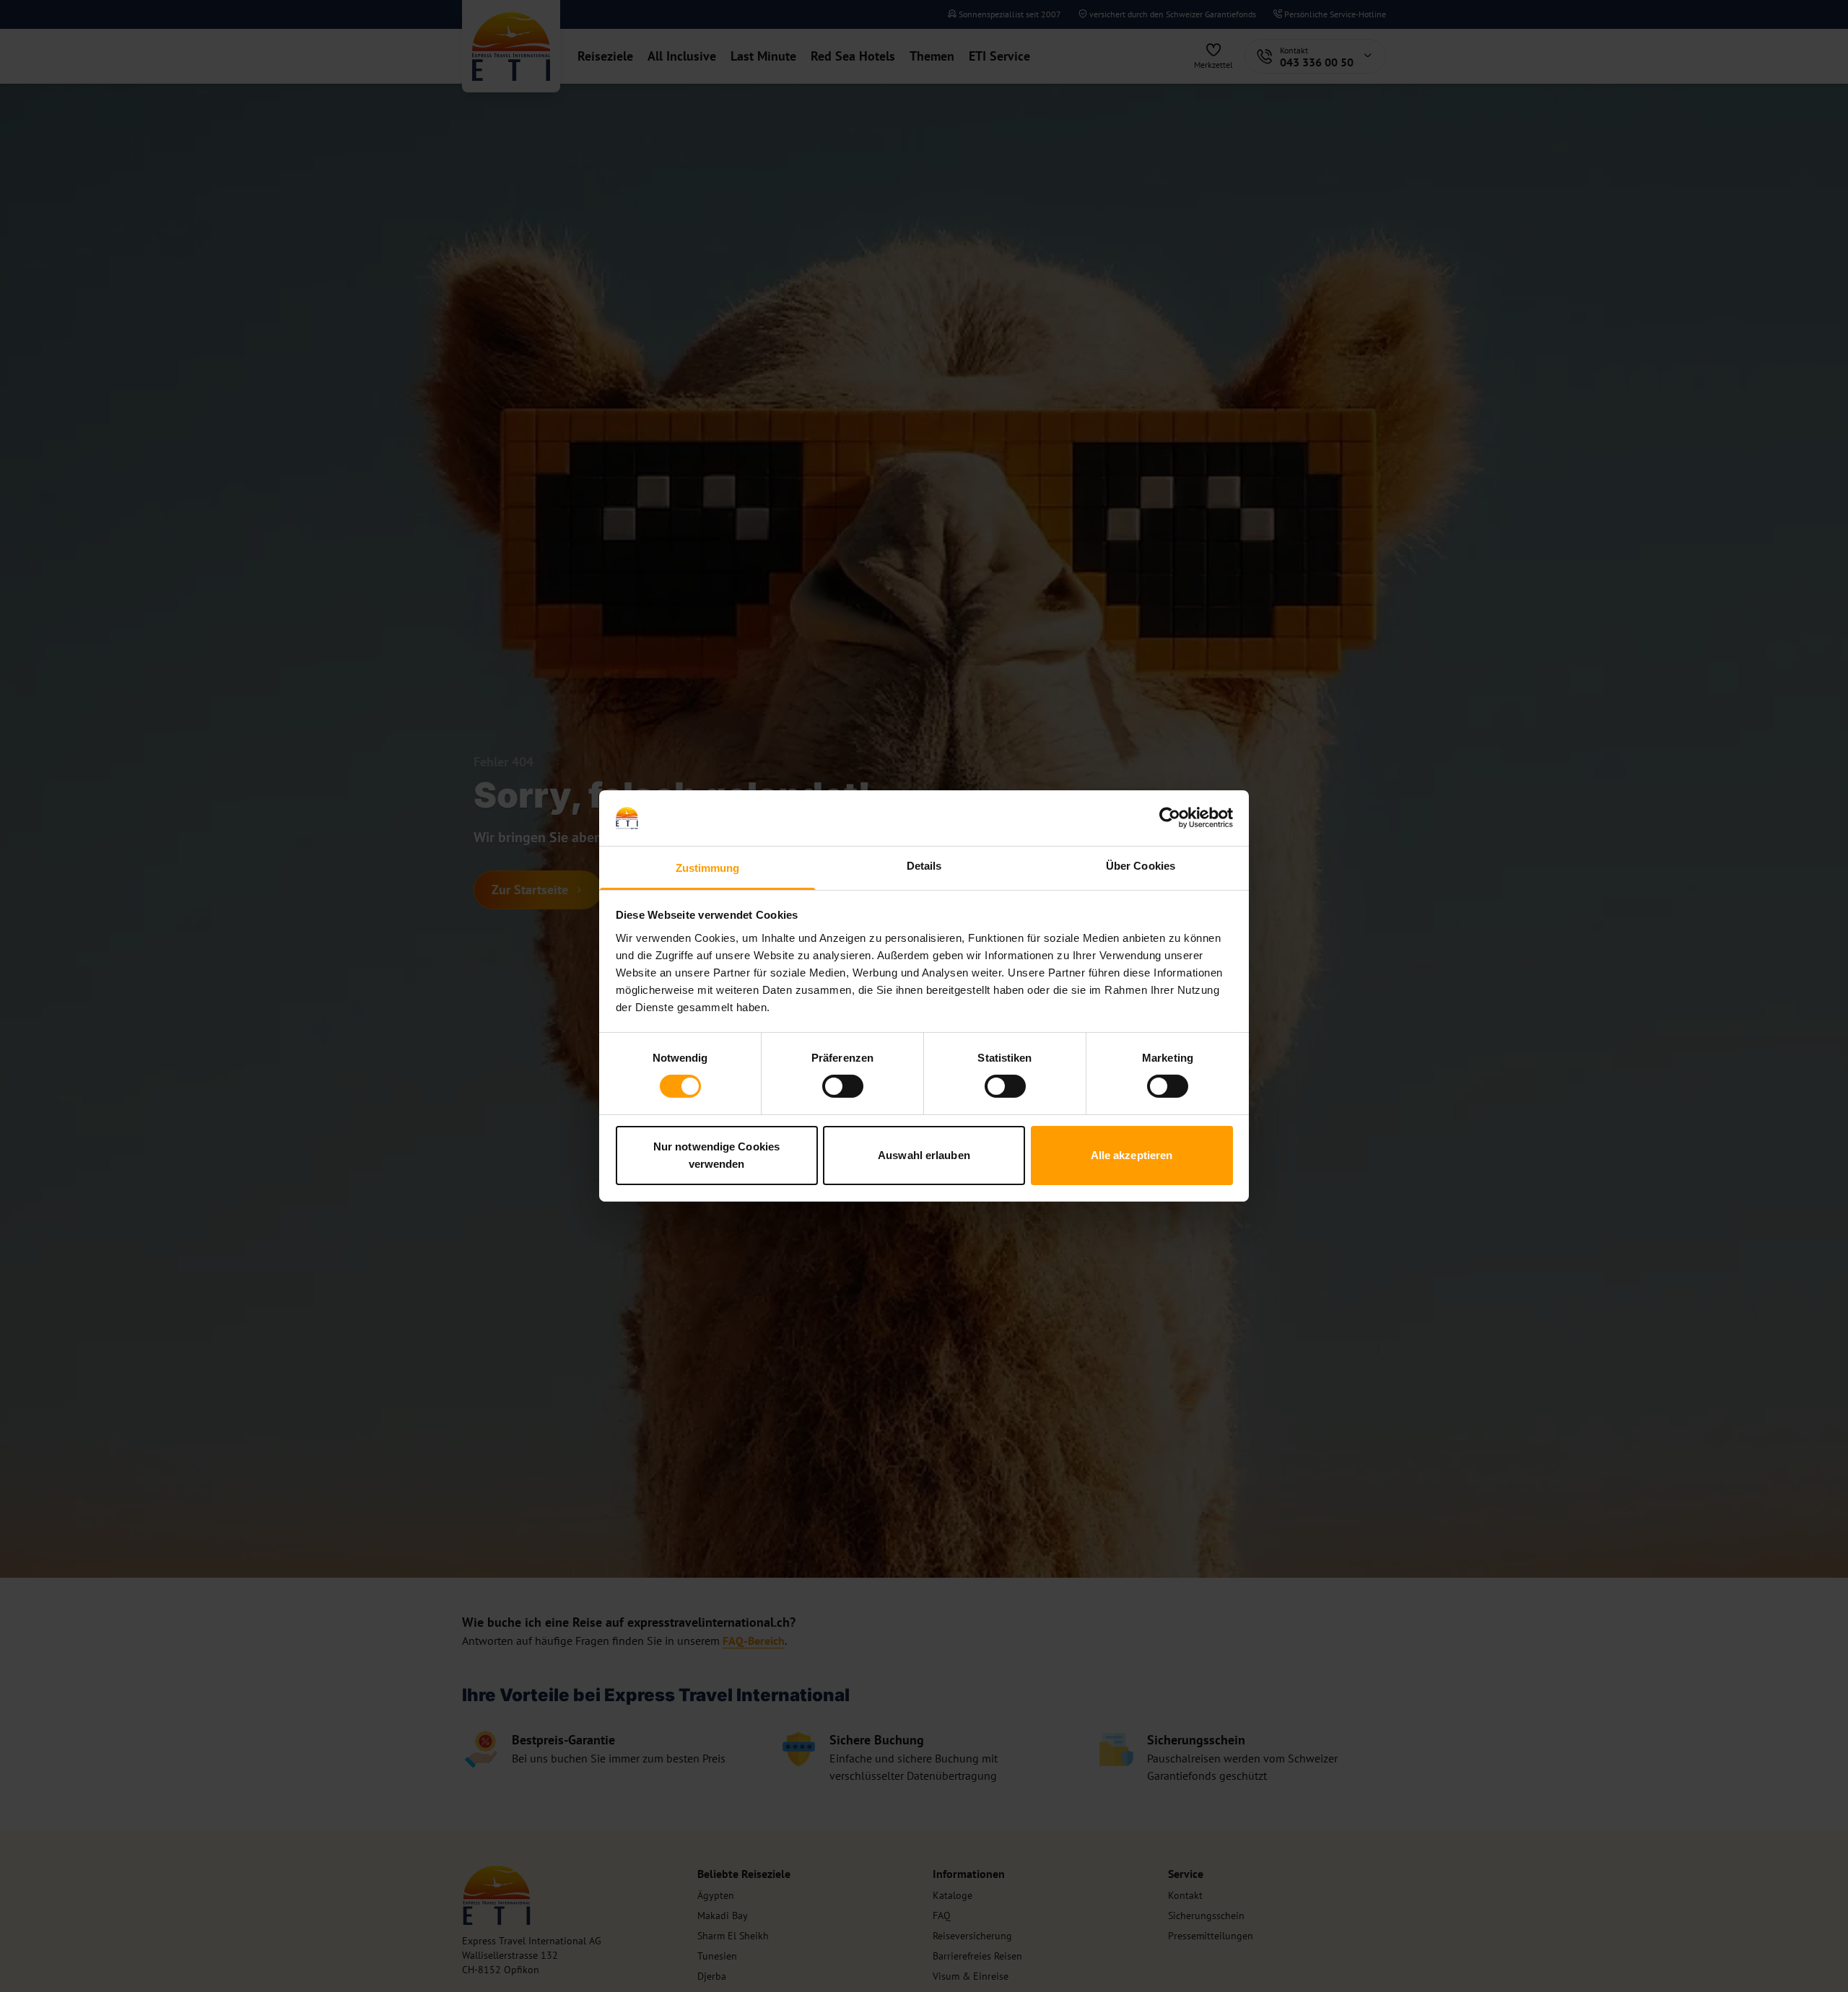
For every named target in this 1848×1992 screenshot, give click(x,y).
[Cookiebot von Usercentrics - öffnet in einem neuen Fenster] (1170, 818)
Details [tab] (924, 866)
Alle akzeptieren (1132, 1155)
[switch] (843, 1086)
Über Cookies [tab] (1141, 866)
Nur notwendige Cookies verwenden (716, 1155)
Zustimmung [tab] (708, 868)
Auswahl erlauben (924, 1155)
